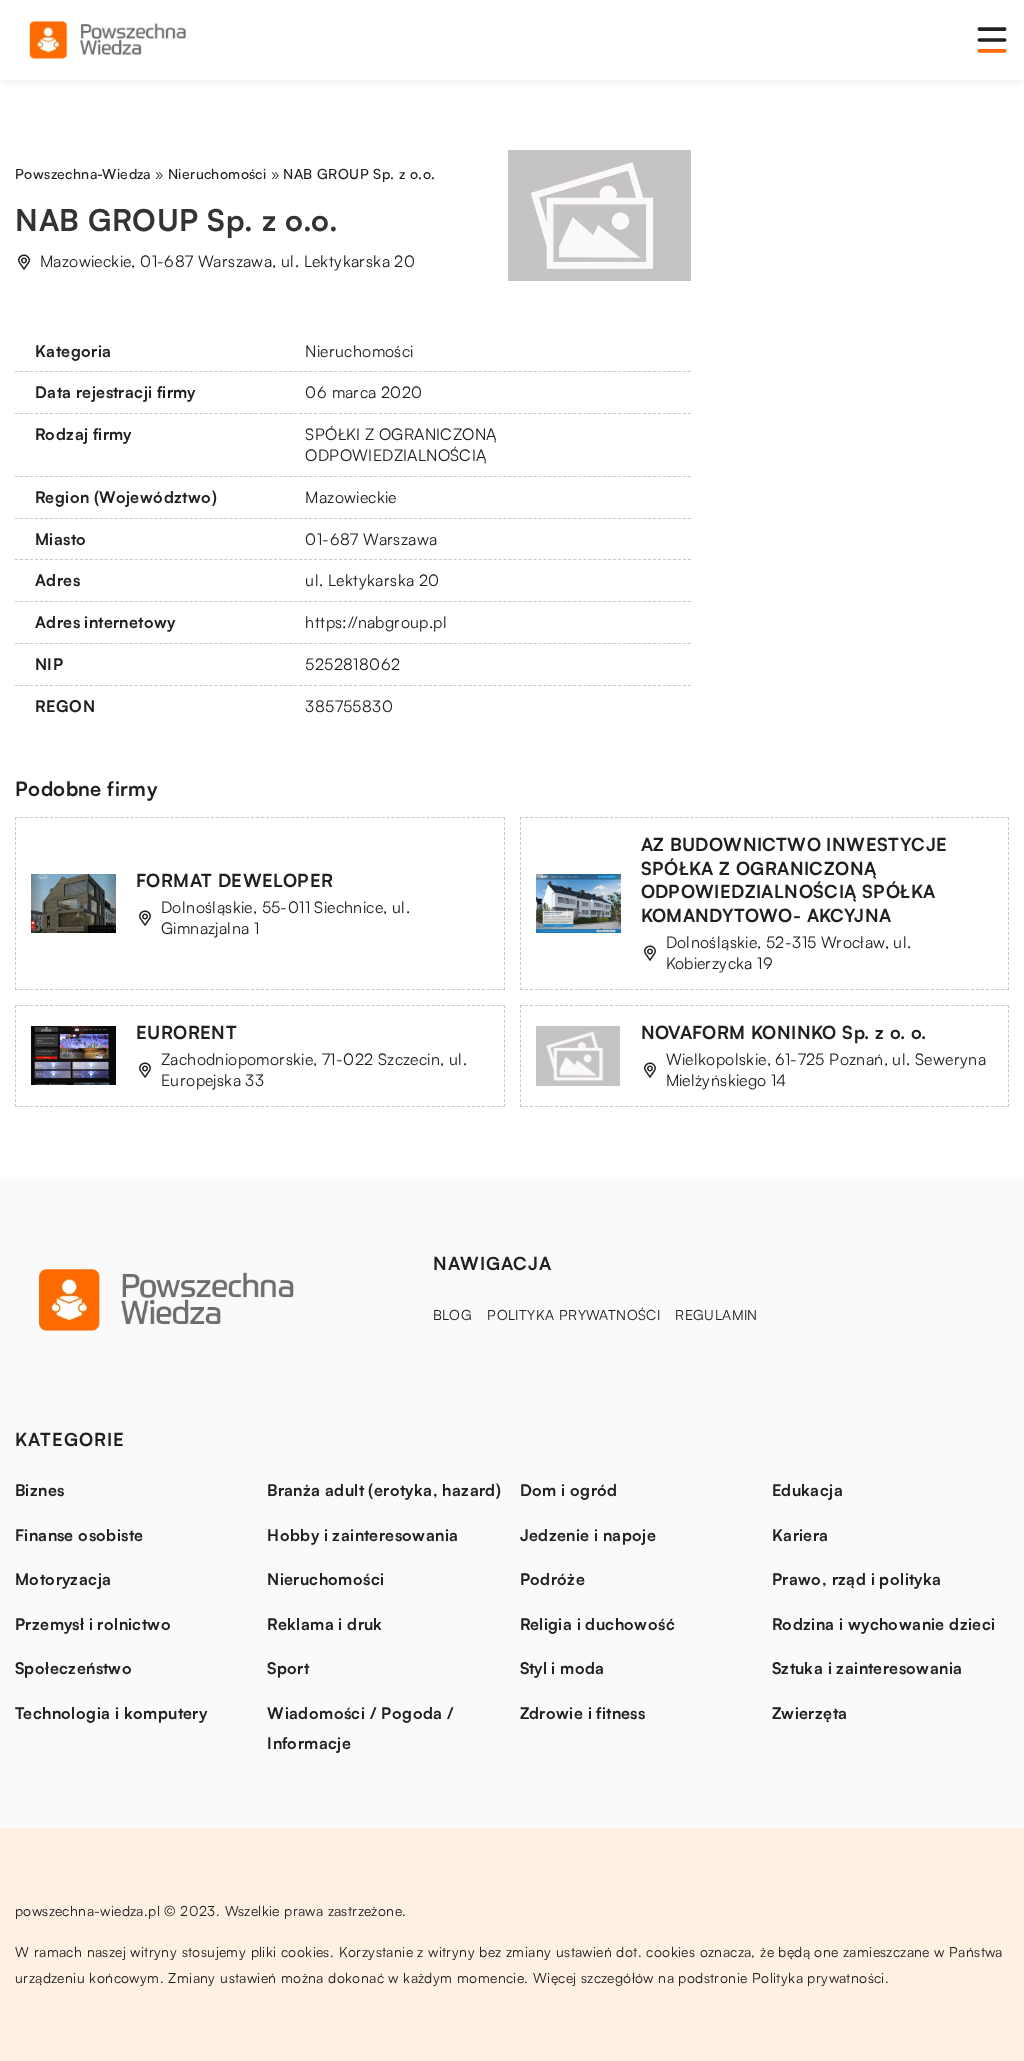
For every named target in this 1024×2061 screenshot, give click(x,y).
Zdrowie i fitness (583, 1713)
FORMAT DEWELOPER (234, 880)
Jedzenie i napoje (588, 1535)
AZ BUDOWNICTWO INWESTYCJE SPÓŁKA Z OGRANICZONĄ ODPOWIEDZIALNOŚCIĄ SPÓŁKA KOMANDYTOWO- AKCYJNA (794, 879)
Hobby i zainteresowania (362, 1535)
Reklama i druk (325, 1624)
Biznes (39, 1490)
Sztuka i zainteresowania (867, 1668)
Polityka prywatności (573, 1314)
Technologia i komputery (111, 1713)
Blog (453, 1314)
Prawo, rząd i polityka (857, 1579)
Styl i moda (562, 1668)
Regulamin (716, 1314)
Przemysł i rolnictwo (93, 1624)
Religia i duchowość (598, 1624)
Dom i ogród (569, 1490)
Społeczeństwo (73, 1668)
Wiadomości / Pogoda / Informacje (360, 1728)
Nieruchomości (359, 351)
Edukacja (807, 1490)
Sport (288, 1668)
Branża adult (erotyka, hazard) (384, 1490)
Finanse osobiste (79, 1535)
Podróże (553, 1579)
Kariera (800, 1535)
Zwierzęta (810, 1713)
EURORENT (186, 1032)
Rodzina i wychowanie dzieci (884, 1624)
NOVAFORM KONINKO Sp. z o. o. (784, 1032)
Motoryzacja (63, 1579)
